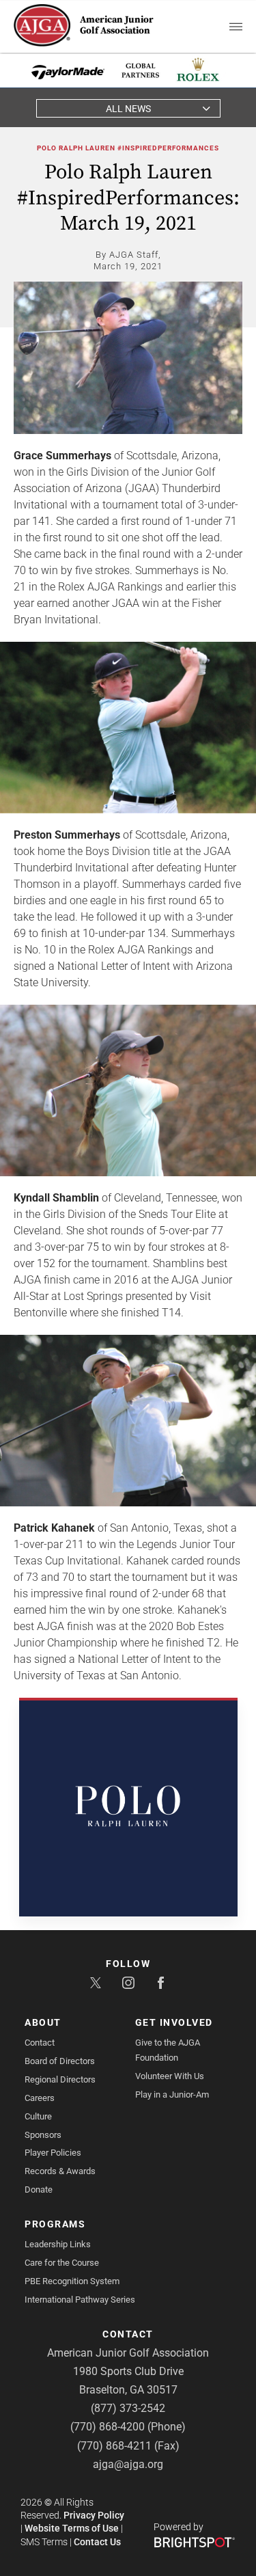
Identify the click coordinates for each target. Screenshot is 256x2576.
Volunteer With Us (170, 2076)
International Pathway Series (80, 2300)
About (43, 2022)
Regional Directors (60, 2079)
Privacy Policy (94, 2515)
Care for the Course (62, 2263)
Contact (40, 2043)
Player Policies (53, 2153)
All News (128, 109)
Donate (39, 2189)
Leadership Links (58, 2244)
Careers (40, 2098)
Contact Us (97, 2542)
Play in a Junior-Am (172, 2094)
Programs (55, 2224)
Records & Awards (60, 2171)
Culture (38, 2116)
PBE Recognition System (72, 2281)
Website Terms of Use (72, 2528)
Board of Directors (60, 2061)
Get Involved (174, 2022)
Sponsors (43, 2135)
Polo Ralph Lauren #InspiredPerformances (128, 148)
